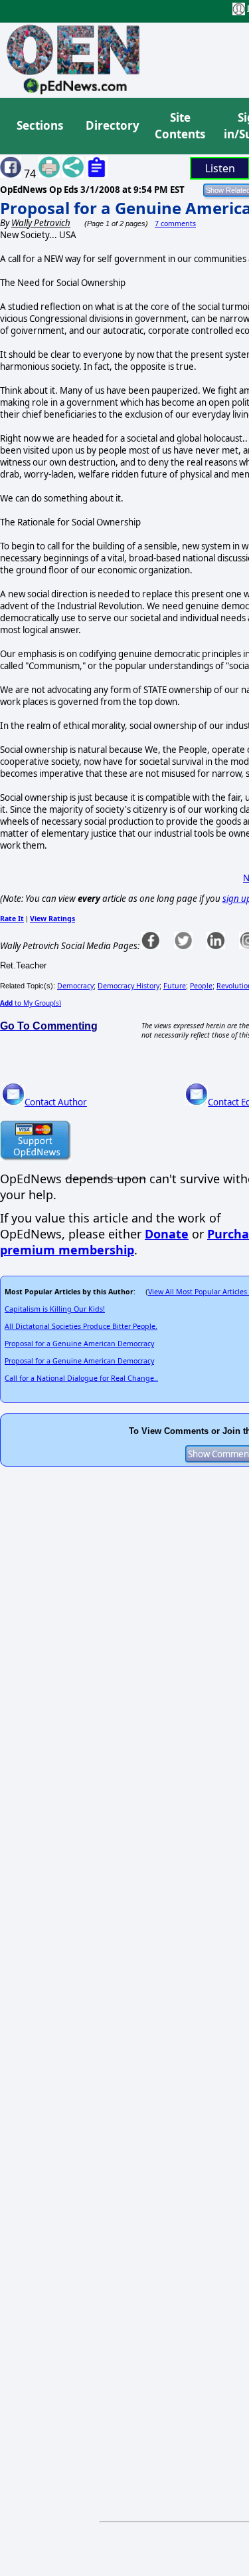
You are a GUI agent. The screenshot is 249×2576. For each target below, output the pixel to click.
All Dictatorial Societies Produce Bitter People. (81, 1326)
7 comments (175, 223)
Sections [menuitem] (40, 125)
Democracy (75, 986)
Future (175, 986)
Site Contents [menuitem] (180, 126)
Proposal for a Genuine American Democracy (79, 1344)
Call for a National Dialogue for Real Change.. (81, 1378)
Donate (167, 1234)
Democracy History (128, 986)
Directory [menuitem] (112, 125)
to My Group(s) (31, 1003)
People (201, 986)
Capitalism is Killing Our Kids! (55, 1309)
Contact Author (56, 1102)
